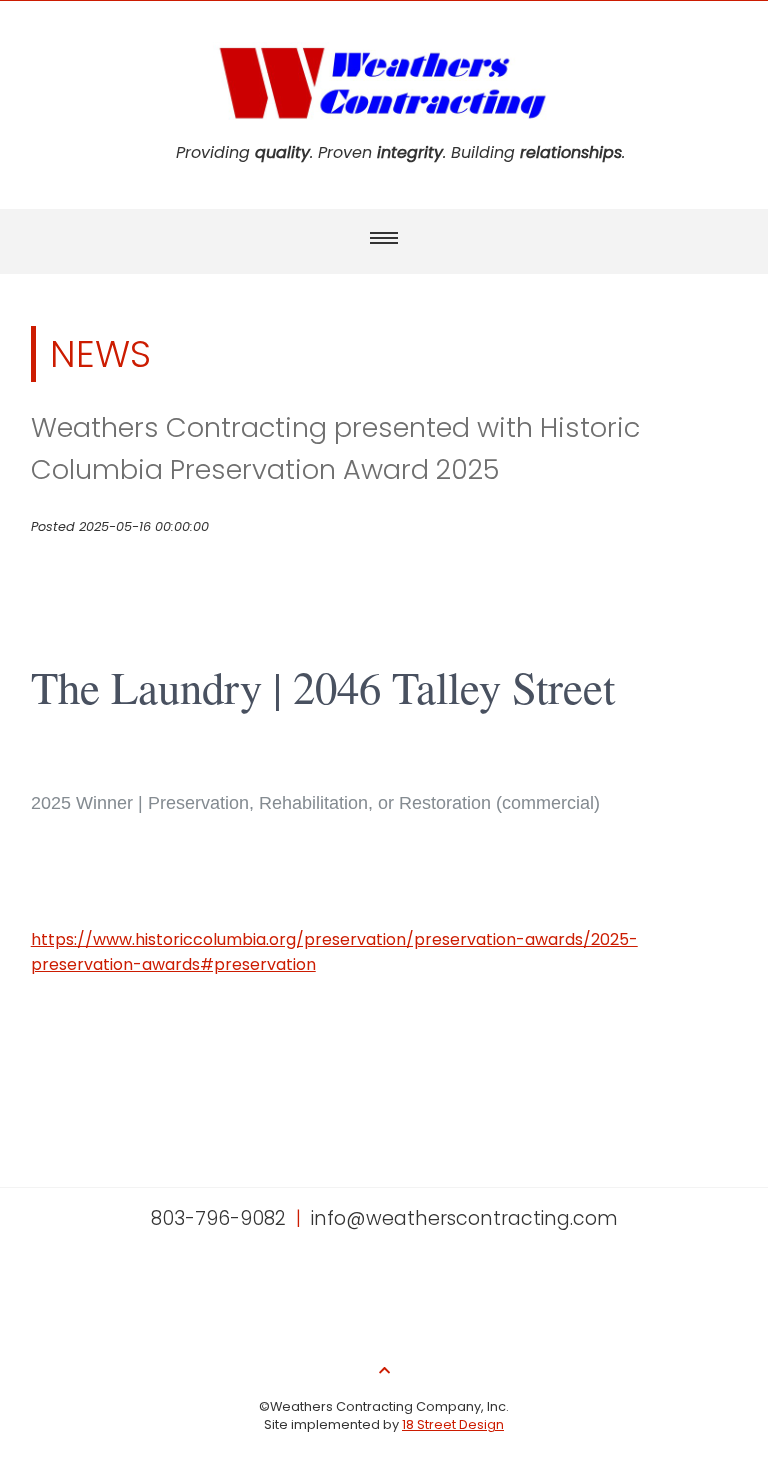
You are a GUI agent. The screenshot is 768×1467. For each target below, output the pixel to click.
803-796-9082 (218, 1218)
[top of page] (384, 1370)
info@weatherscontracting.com (464, 1218)
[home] (384, 127)
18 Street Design (453, 1424)
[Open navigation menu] (384, 238)
